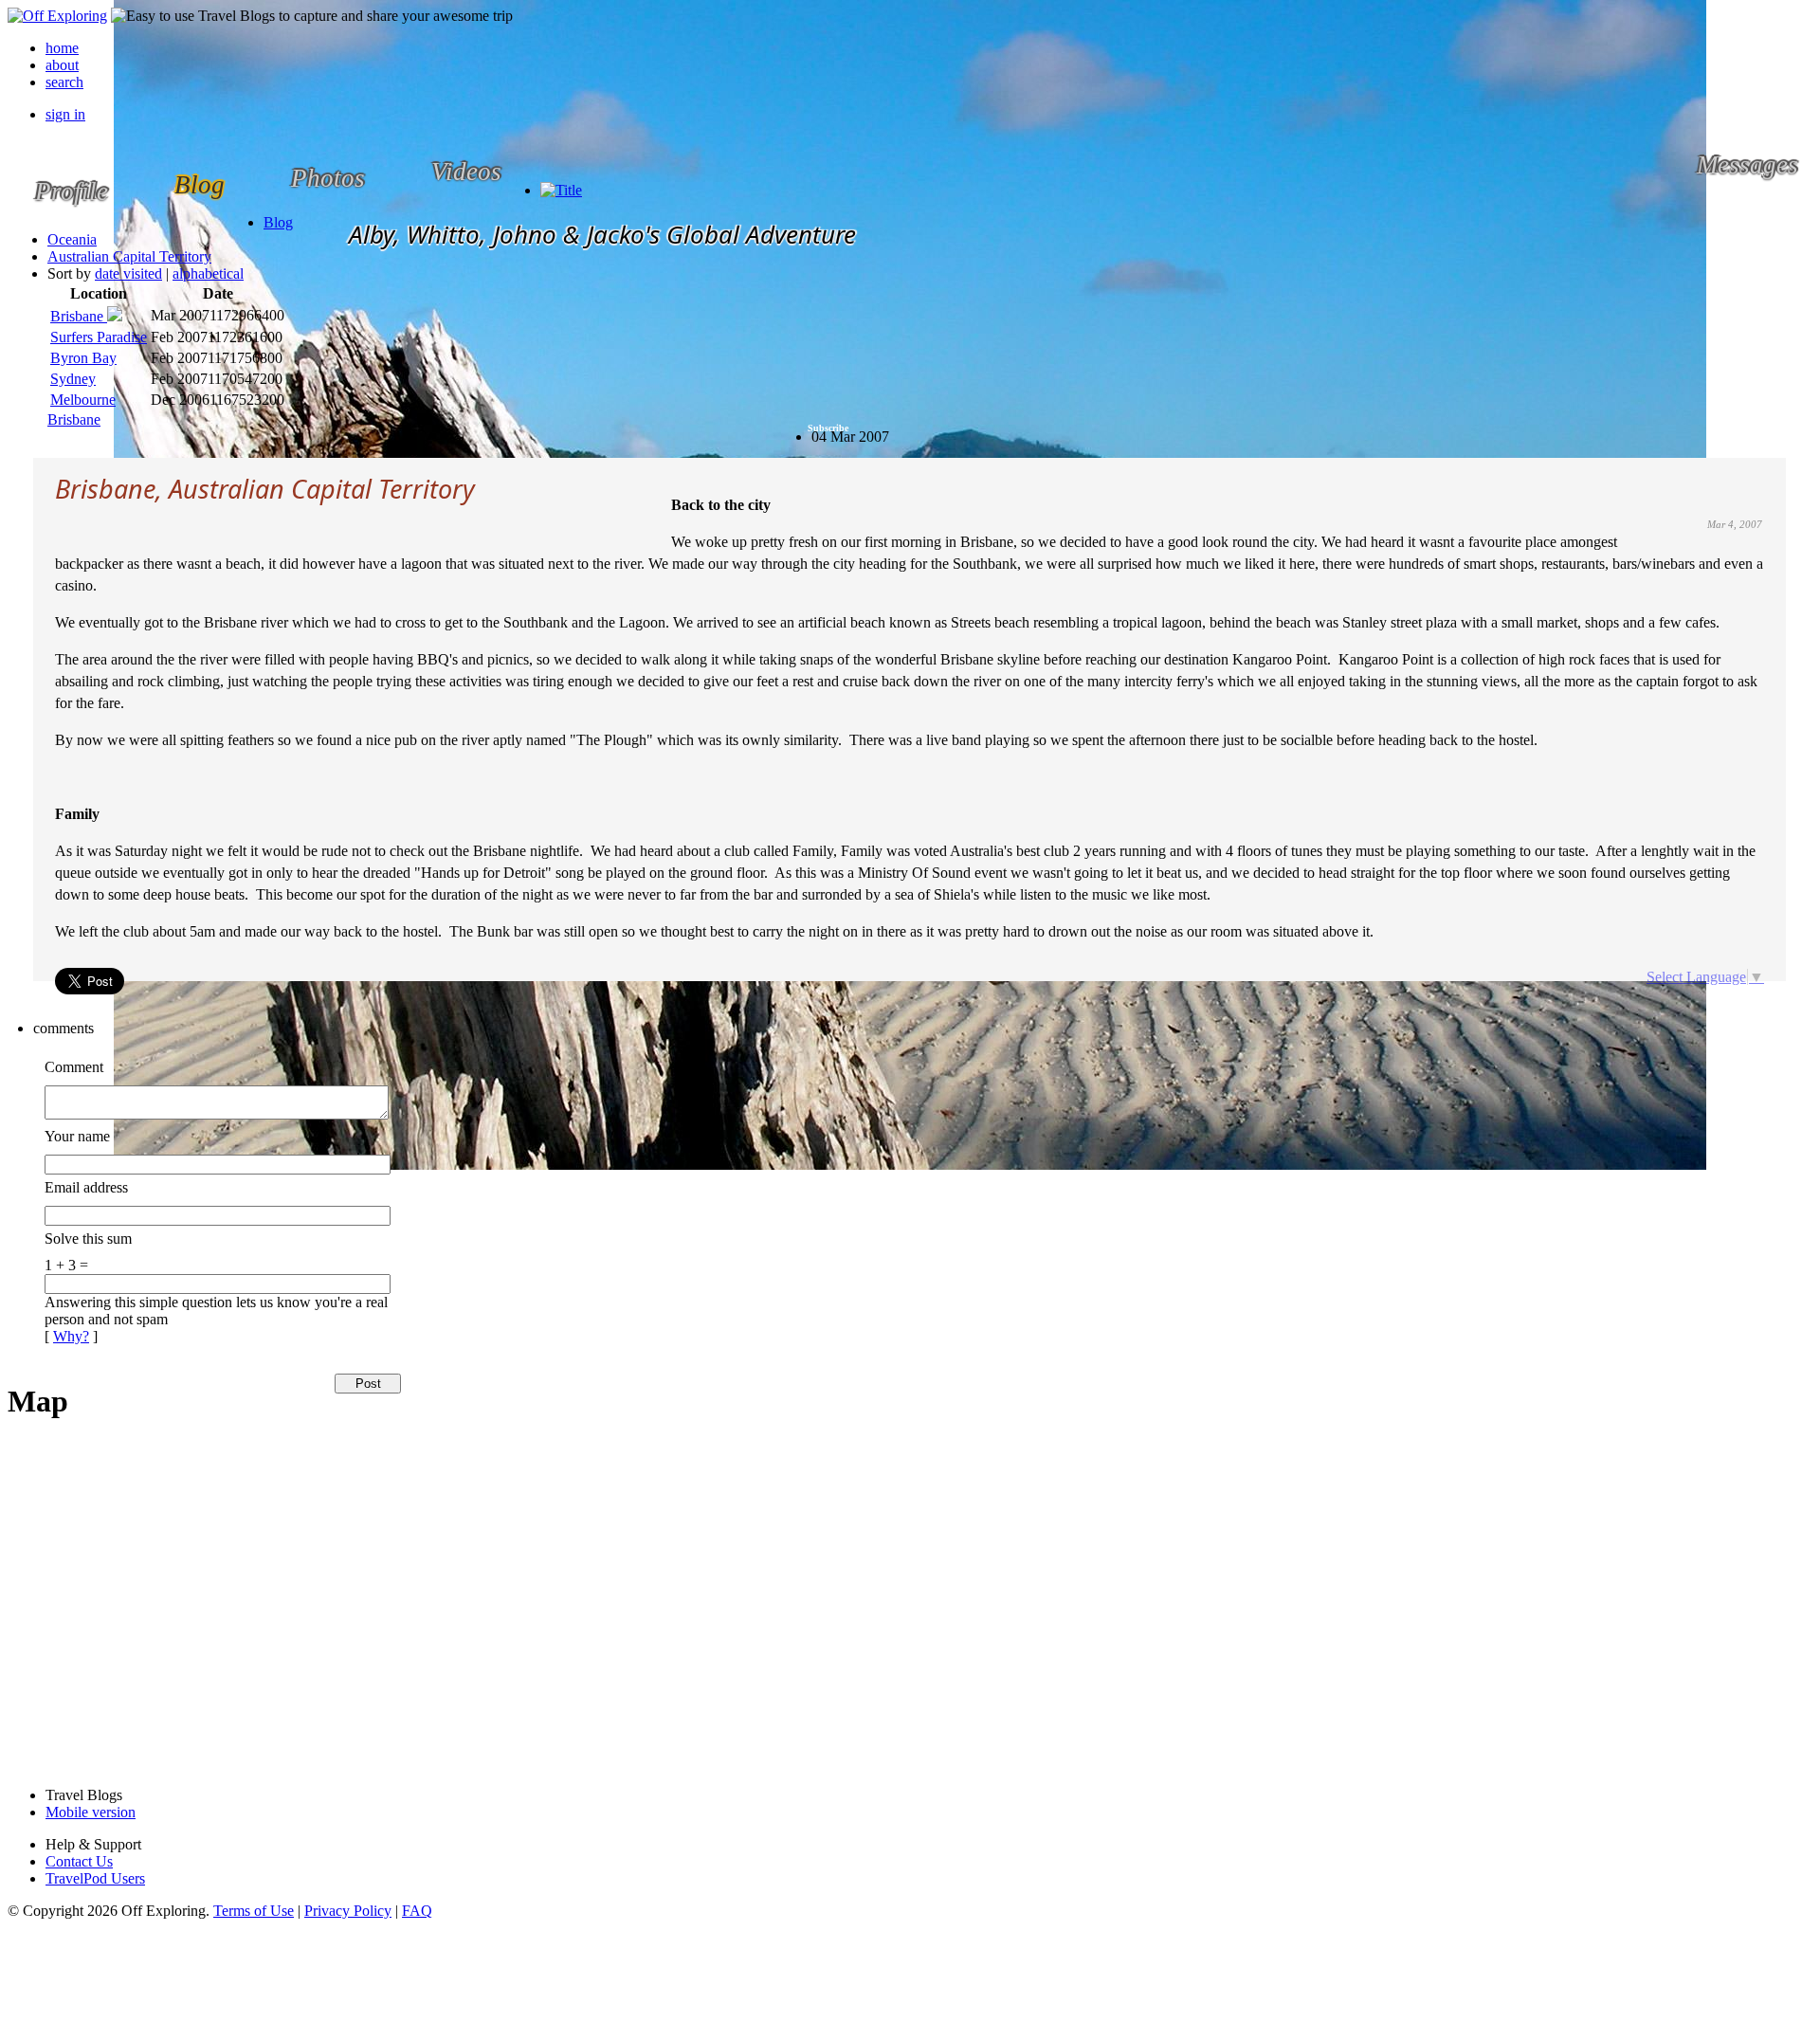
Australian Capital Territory (129, 256)
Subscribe (828, 428)
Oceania (72, 239)
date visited (128, 273)
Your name (77, 1136)
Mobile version (91, 1812)
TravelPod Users (95, 1878)
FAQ (417, 1911)
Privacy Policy (348, 1911)
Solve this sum (88, 1239)
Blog (278, 222)
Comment (74, 1067)
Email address (86, 1187)
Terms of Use (254, 1911)
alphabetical (208, 273)
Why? (71, 1336)
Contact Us (79, 1861)
